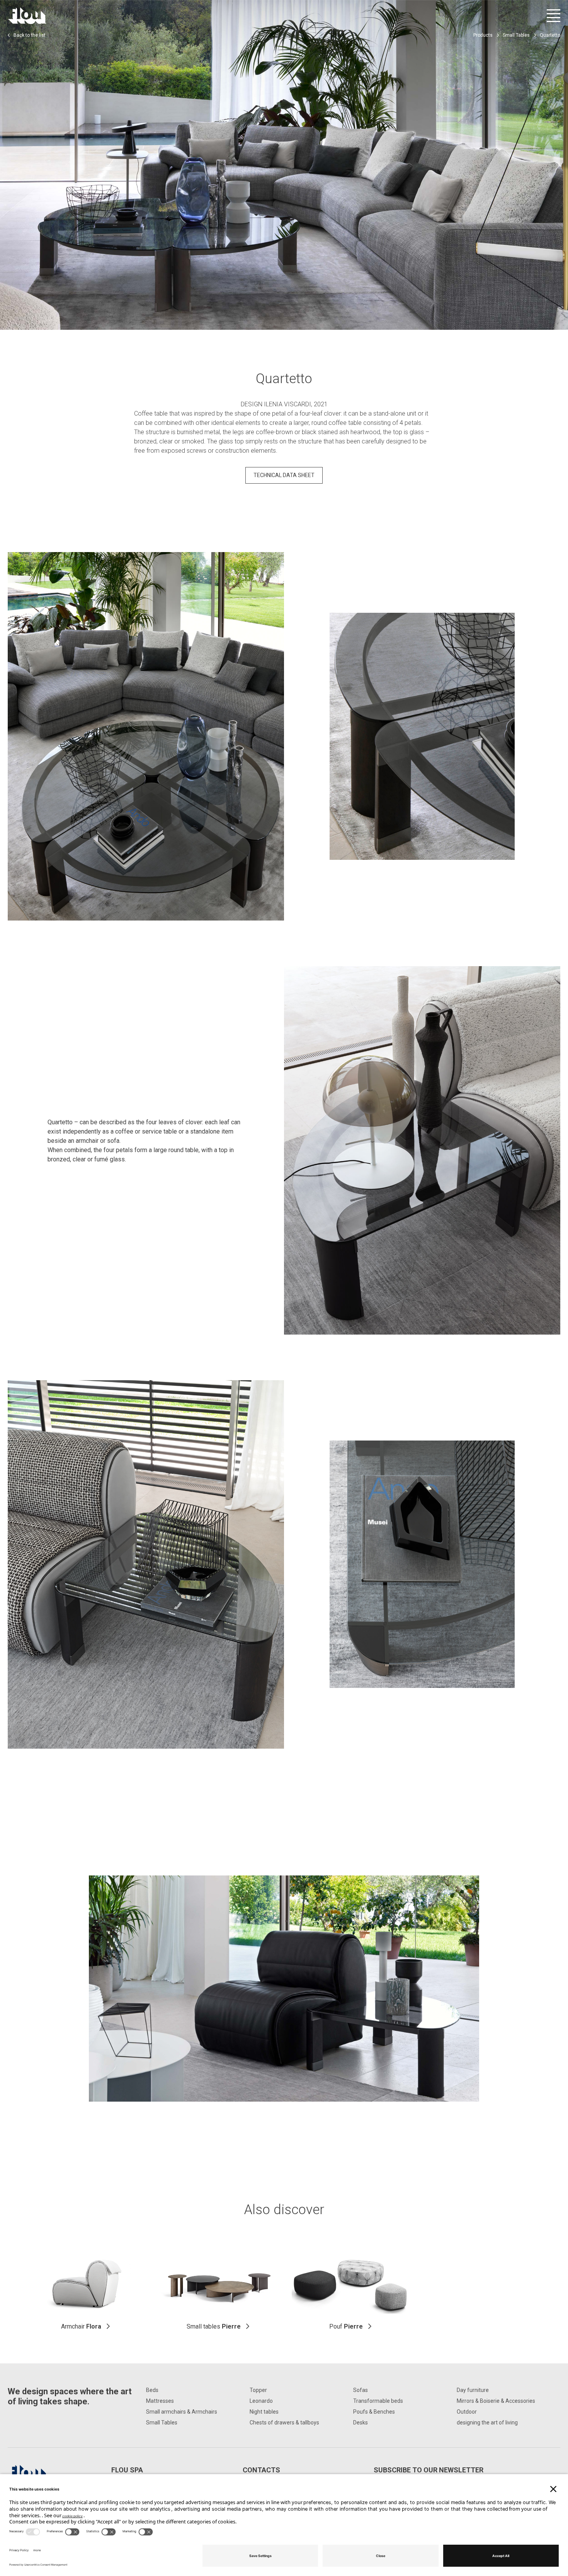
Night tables (264, 2412)
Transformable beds (378, 2401)
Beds (152, 2390)
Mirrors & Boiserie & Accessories (496, 2401)
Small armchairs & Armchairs (182, 2412)
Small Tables (516, 35)
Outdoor (467, 2412)
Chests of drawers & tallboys (284, 2423)
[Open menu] (554, 16)
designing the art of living (487, 2423)
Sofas (361, 2390)
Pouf (346, 2326)
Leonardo (261, 2401)
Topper (258, 2390)
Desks (361, 2423)
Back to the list (30, 35)
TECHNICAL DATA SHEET (284, 475)
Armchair (81, 2326)
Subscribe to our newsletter (429, 2470)
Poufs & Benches (374, 2412)
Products (483, 35)
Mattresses (160, 2401)
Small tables (214, 2326)
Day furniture (473, 2390)
